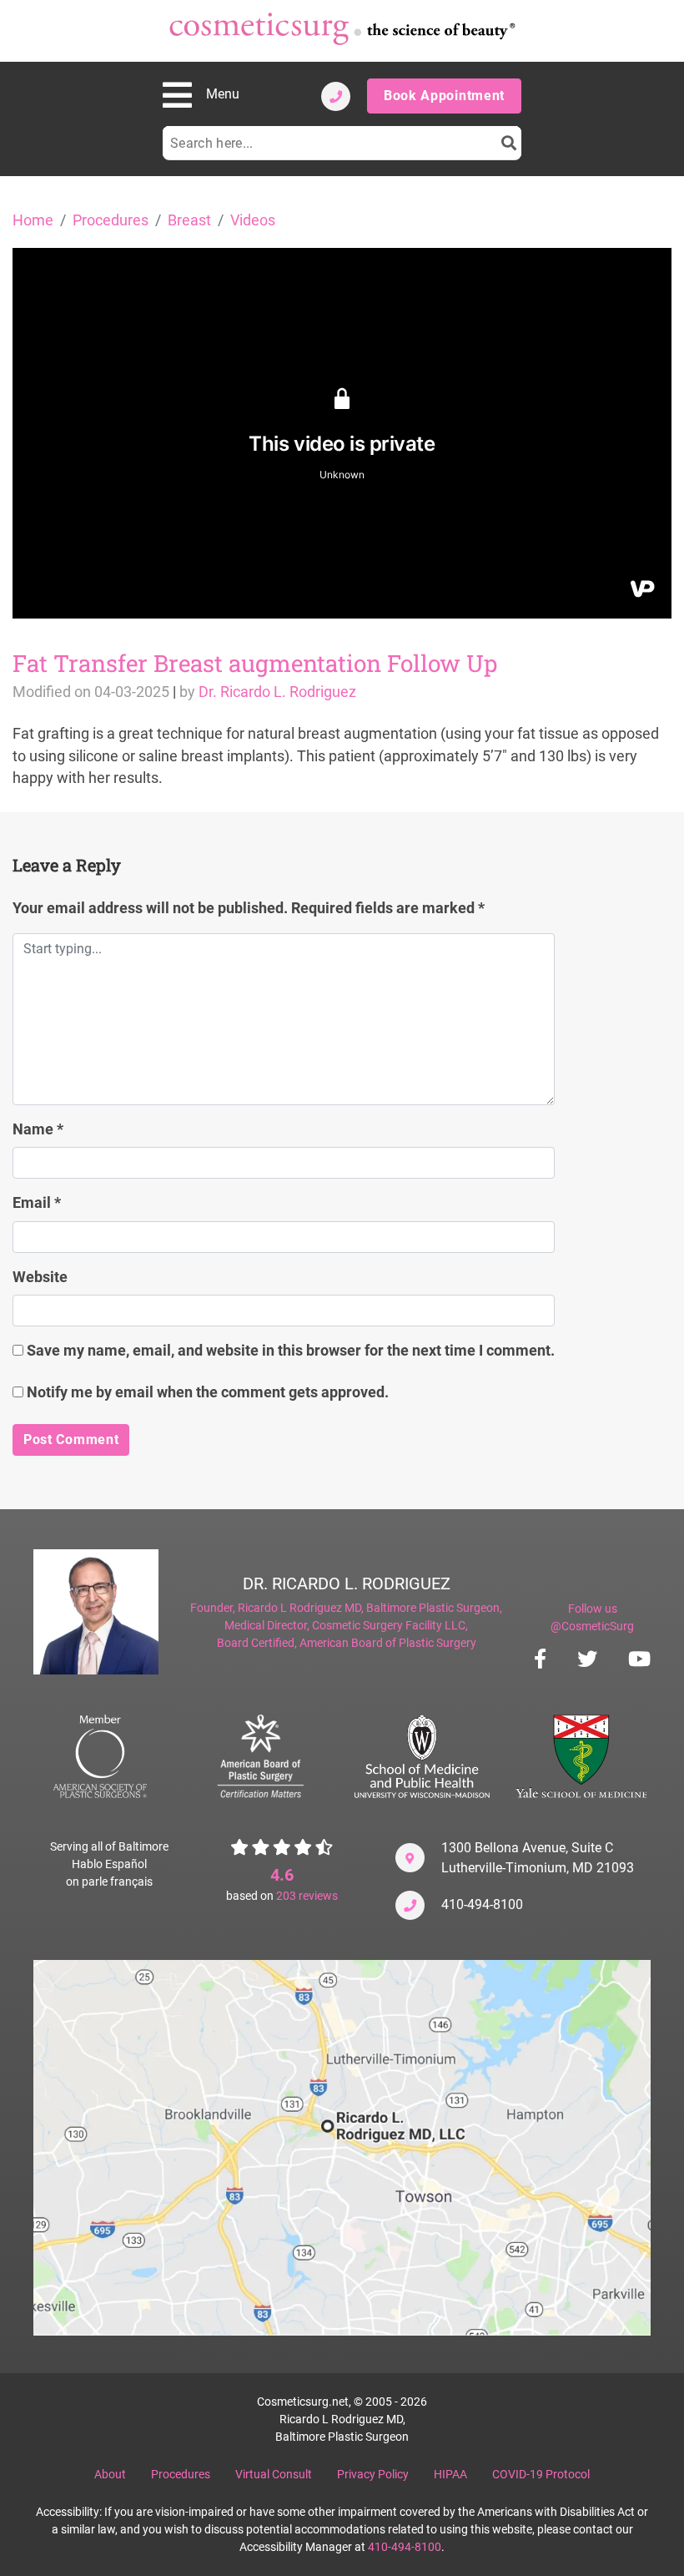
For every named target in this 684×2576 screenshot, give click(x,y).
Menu (223, 94)
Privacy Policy (373, 2474)
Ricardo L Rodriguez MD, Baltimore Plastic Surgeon (369, 1608)
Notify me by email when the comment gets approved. (206, 1392)
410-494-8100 (482, 1904)
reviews (307, 1896)
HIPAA (450, 2474)
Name (38, 1129)
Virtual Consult (274, 2474)
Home (33, 220)
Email (37, 1203)
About (110, 2474)
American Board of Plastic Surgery (388, 1643)
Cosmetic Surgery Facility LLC (389, 1625)
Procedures (111, 220)
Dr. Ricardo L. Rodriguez (277, 692)
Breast (189, 220)
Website (40, 1277)
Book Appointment (444, 96)
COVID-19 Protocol (541, 2474)
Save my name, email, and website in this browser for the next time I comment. (291, 1351)
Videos (253, 220)
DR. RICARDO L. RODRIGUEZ (347, 1583)
